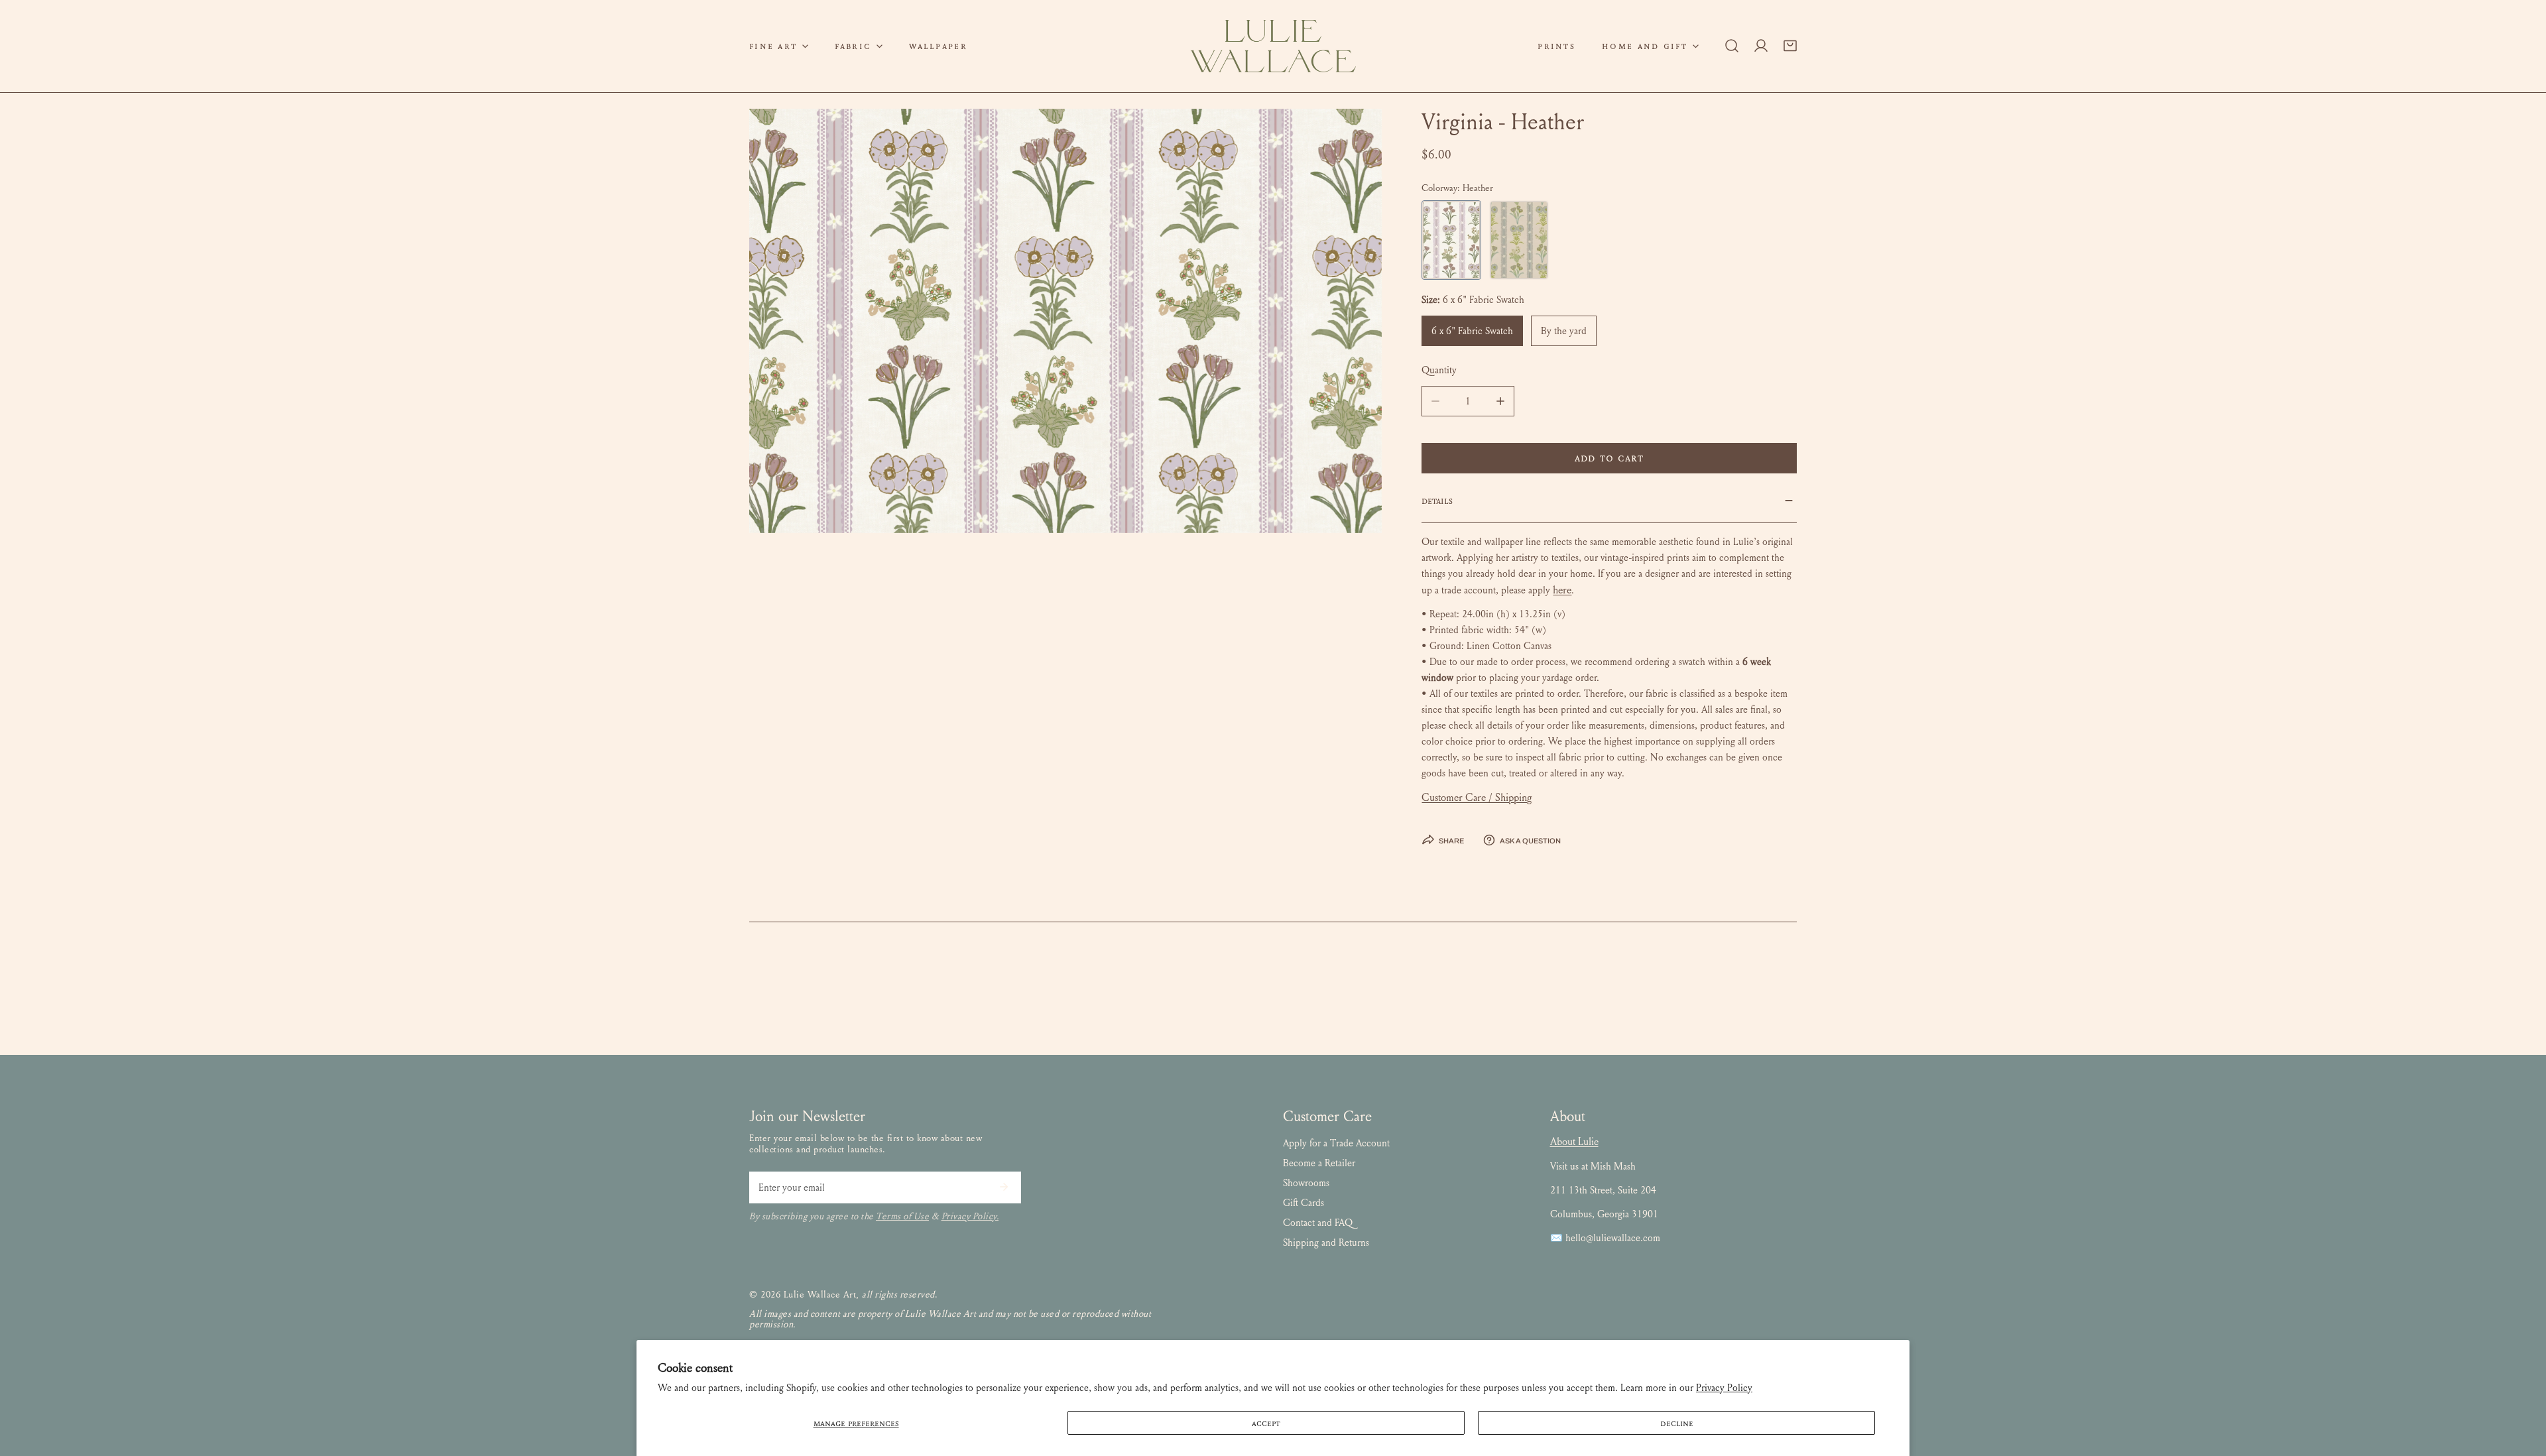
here (1562, 590)
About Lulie (1574, 1141)
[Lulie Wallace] (1273, 46)
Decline (1677, 1423)
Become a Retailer (1319, 1163)
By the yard (1564, 331)
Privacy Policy (1724, 1388)
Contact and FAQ (1318, 1223)
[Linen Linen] (1519, 240)
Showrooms (1306, 1183)
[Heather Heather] (1451, 240)
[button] (779, 46)
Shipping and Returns (1326, 1243)
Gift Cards (1303, 1203)
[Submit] (1004, 1187)
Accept (1266, 1423)
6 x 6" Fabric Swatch (1472, 331)
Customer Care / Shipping (1477, 797)
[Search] (1732, 46)
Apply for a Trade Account (1336, 1143)
